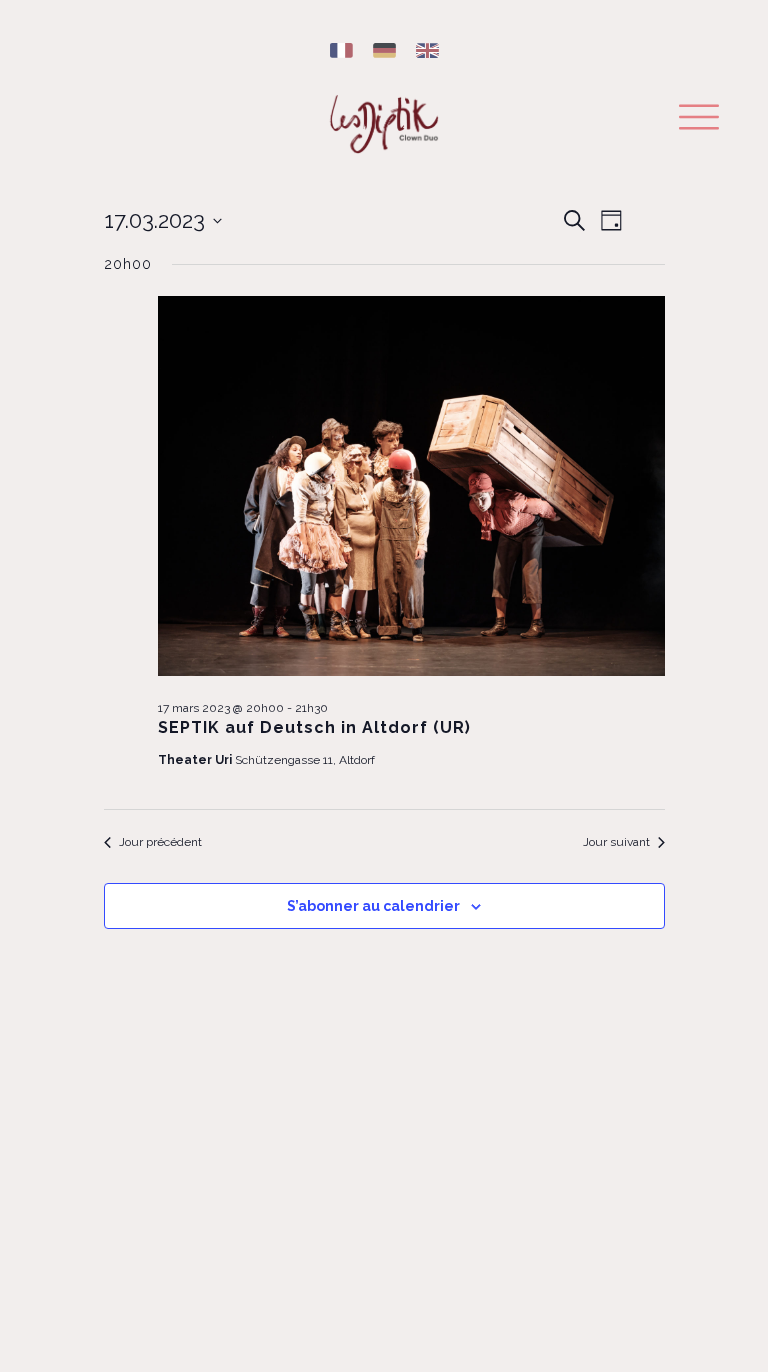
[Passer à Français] (341, 51)
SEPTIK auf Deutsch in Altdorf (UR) (314, 727)
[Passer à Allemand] (384, 51)
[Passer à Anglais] (427, 51)
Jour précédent (160, 842)
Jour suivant (616, 842)
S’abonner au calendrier (373, 906)
